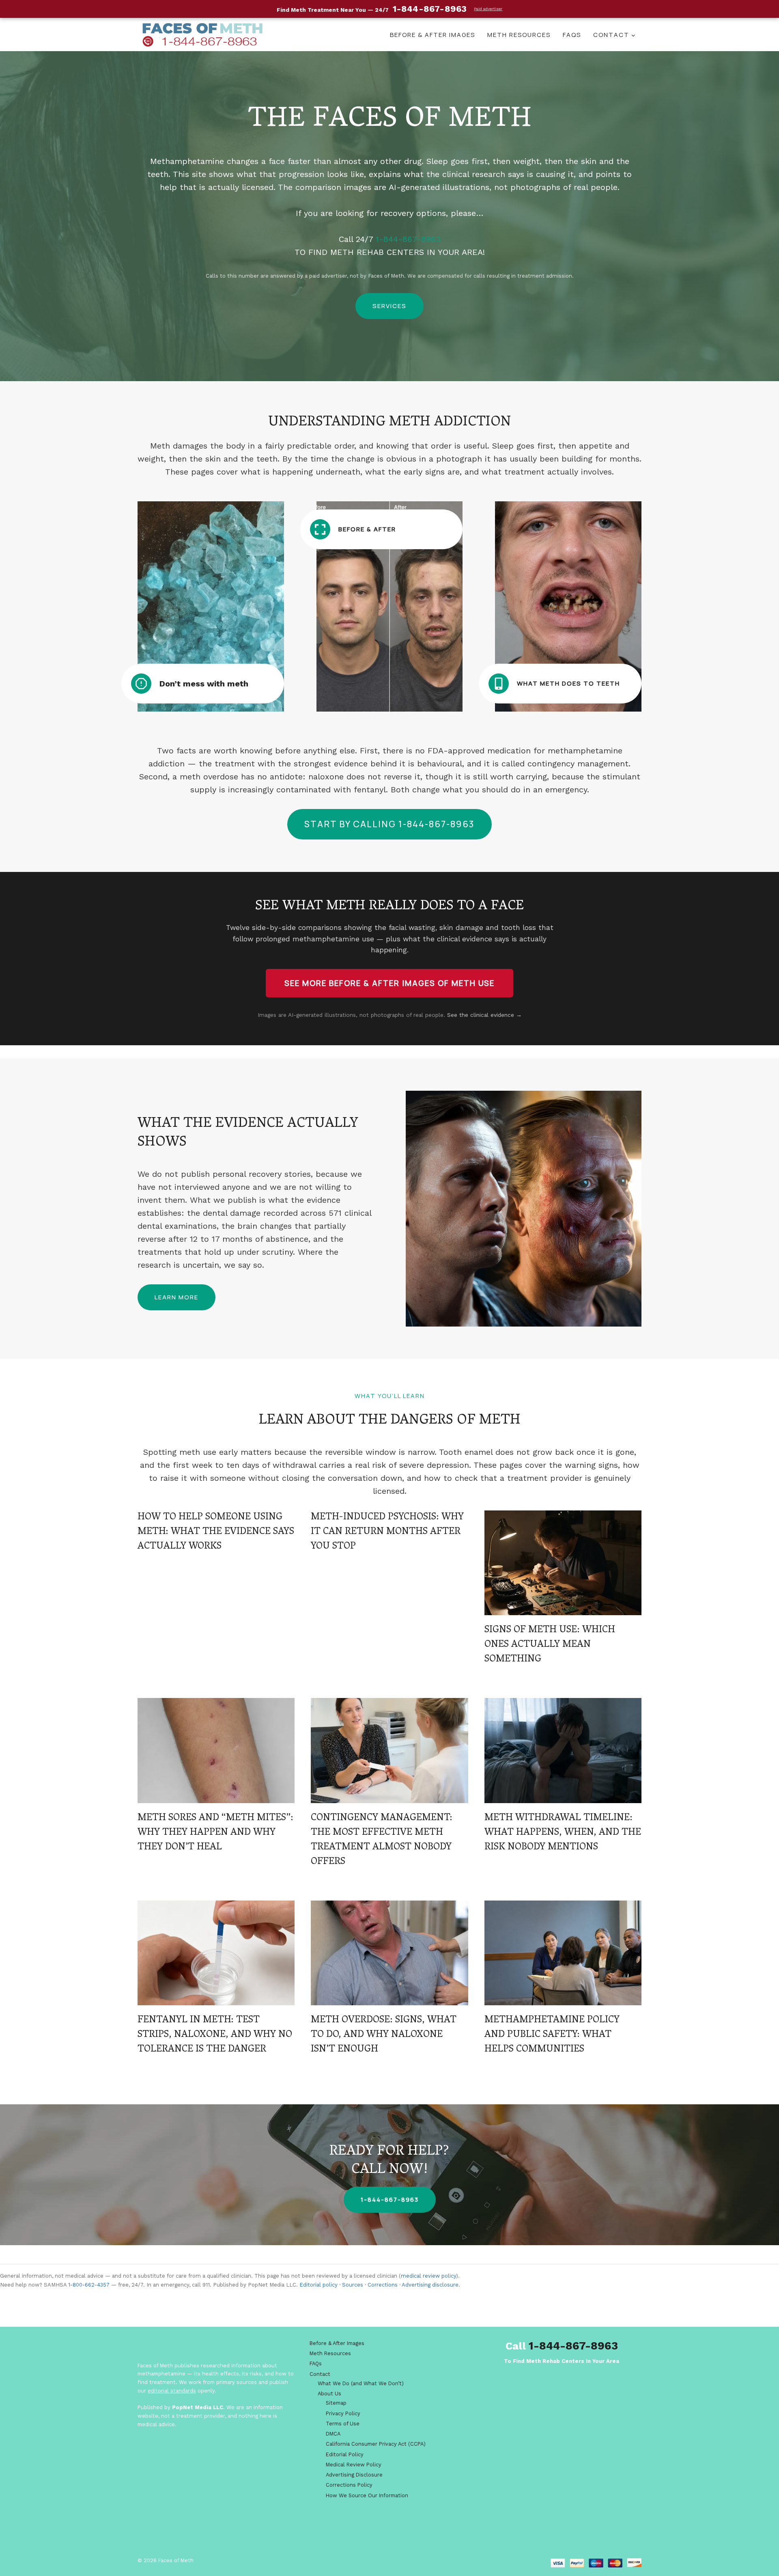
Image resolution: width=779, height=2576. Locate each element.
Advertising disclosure (430, 2285)
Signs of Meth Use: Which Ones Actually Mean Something (550, 1645)
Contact (320, 2374)
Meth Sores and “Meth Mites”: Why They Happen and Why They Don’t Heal (215, 1833)
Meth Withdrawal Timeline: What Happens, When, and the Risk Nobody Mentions (563, 1833)
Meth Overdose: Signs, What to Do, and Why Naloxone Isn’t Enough (384, 2035)
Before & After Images (433, 35)
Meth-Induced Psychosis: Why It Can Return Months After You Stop (387, 1532)
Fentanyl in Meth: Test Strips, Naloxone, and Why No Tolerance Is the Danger (215, 2035)
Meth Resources (519, 35)
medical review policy (428, 2276)
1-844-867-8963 (408, 239)
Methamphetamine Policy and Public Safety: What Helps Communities (552, 2035)
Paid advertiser (488, 9)
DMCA (333, 2434)
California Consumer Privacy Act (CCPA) (376, 2444)
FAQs (572, 35)
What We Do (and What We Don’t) (361, 2383)
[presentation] (563, 1563)
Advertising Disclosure (354, 2475)
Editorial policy (318, 2285)
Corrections (383, 2285)
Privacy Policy (343, 2413)
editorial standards (172, 2391)
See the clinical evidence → (484, 1015)
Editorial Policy (345, 2454)
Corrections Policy (349, 2485)
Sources (353, 2285)
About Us (329, 2394)
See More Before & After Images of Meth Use (389, 983)
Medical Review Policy (354, 2465)
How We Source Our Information (367, 2495)
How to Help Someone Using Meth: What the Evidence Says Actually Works (216, 1532)
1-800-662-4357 (89, 2285)
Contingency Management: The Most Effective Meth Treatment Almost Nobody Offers (382, 1840)
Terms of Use (343, 2424)
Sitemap (336, 2403)
